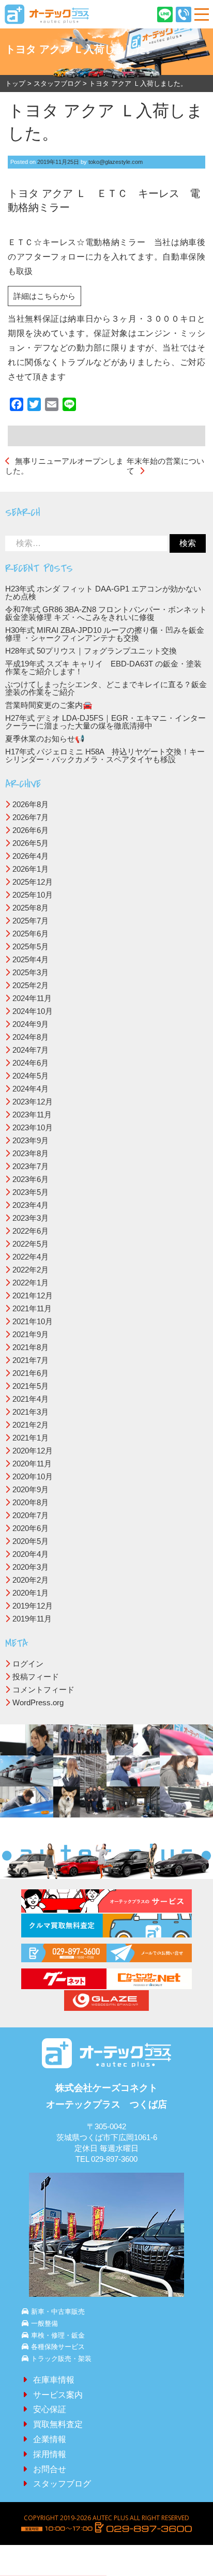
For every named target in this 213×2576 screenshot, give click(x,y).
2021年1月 (31, 1438)
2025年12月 (33, 882)
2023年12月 (33, 1102)
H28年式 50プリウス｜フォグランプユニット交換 (91, 651)
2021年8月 (31, 1347)
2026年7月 (31, 817)
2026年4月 (31, 856)
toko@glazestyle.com (116, 162)
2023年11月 (32, 1115)
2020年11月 (32, 1464)
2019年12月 (33, 1606)
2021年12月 (33, 1295)
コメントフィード (43, 1689)
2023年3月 (31, 1218)
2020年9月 (31, 1489)
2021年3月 (31, 1412)
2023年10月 (33, 1127)
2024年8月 (31, 1037)
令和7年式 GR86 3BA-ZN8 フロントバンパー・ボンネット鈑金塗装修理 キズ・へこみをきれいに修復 (106, 613)
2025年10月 (33, 895)
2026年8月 (31, 804)
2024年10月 (33, 1011)
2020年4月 (31, 1554)
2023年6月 (31, 1179)
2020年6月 (31, 1528)
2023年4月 (31, 1205)
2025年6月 (31, 934)
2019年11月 (32, 1619)
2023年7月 (31, 1166)
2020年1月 (31, 1593)
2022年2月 (31, 1270)
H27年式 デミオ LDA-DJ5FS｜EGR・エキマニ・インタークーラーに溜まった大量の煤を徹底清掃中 (105, 722)
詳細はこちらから (44, 296)
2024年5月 (31, 1076)
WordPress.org (38, 1702)
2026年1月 (31, 869)
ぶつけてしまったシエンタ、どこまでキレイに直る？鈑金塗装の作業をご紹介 (106, 688)
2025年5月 (31, 946)
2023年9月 (31, 1140)
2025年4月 (31, 959)
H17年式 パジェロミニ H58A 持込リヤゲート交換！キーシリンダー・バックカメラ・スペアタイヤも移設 (105, 755)
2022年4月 (31, 1257)
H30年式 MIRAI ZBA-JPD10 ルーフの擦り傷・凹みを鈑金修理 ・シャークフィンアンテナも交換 (105, 634)
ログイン (28, 1664)
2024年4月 (31, 1089)
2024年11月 (32, 998)
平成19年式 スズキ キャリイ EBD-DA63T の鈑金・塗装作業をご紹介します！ (103, 668)
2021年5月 (31, 1386)
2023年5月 (31, 1192)
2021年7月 (31, 1360)
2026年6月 (31, 830)
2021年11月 (32, 1308)
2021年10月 (33, 1321)
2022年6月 (31, 1231)
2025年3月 (31, 972)
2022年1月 (31, 1283)
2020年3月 (31, 1567)
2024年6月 (31, 1063)
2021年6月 (31, 1373)
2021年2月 (31, 1425)
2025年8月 (31, 908)
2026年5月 (31, 843)
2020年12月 (33, 1451)
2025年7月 (31, 921)
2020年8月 (31, 1502)
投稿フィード (36, 1677)
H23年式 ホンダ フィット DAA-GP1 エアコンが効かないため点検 (103, 593)
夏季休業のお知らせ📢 (45, 739)
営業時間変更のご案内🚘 (49, 705)
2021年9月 (31, 1334)
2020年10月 (33, 1476)
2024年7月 (31, 1050)
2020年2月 (31, 1580)
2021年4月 (31, 1399)
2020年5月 (31, 1541)
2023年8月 (31, 1153)
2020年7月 (31, 1515)
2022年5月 (31, 1244)
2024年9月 (31, 1024)
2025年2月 (31, 985)
